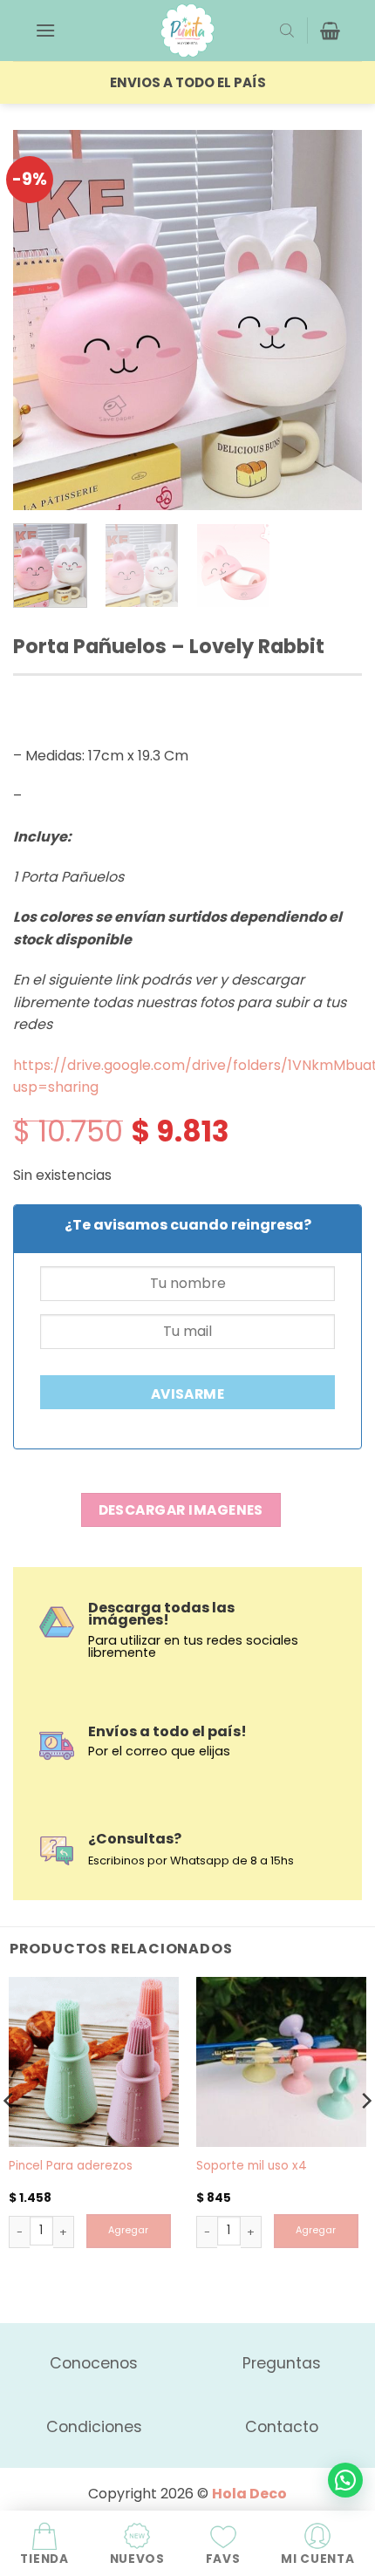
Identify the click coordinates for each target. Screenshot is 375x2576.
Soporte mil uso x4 (252, 2166)
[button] (45, 30)
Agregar (128, 2230)
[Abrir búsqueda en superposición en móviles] (287, 31)
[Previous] (42, 320)
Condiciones (94, 2427)
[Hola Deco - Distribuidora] (187, 31)
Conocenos (94, 2363)
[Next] (333, 320)
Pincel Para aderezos (71, 2166)
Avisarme (188, 1394)
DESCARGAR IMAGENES (181, 1510)
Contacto (282, 2427)
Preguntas (282, 2363)
